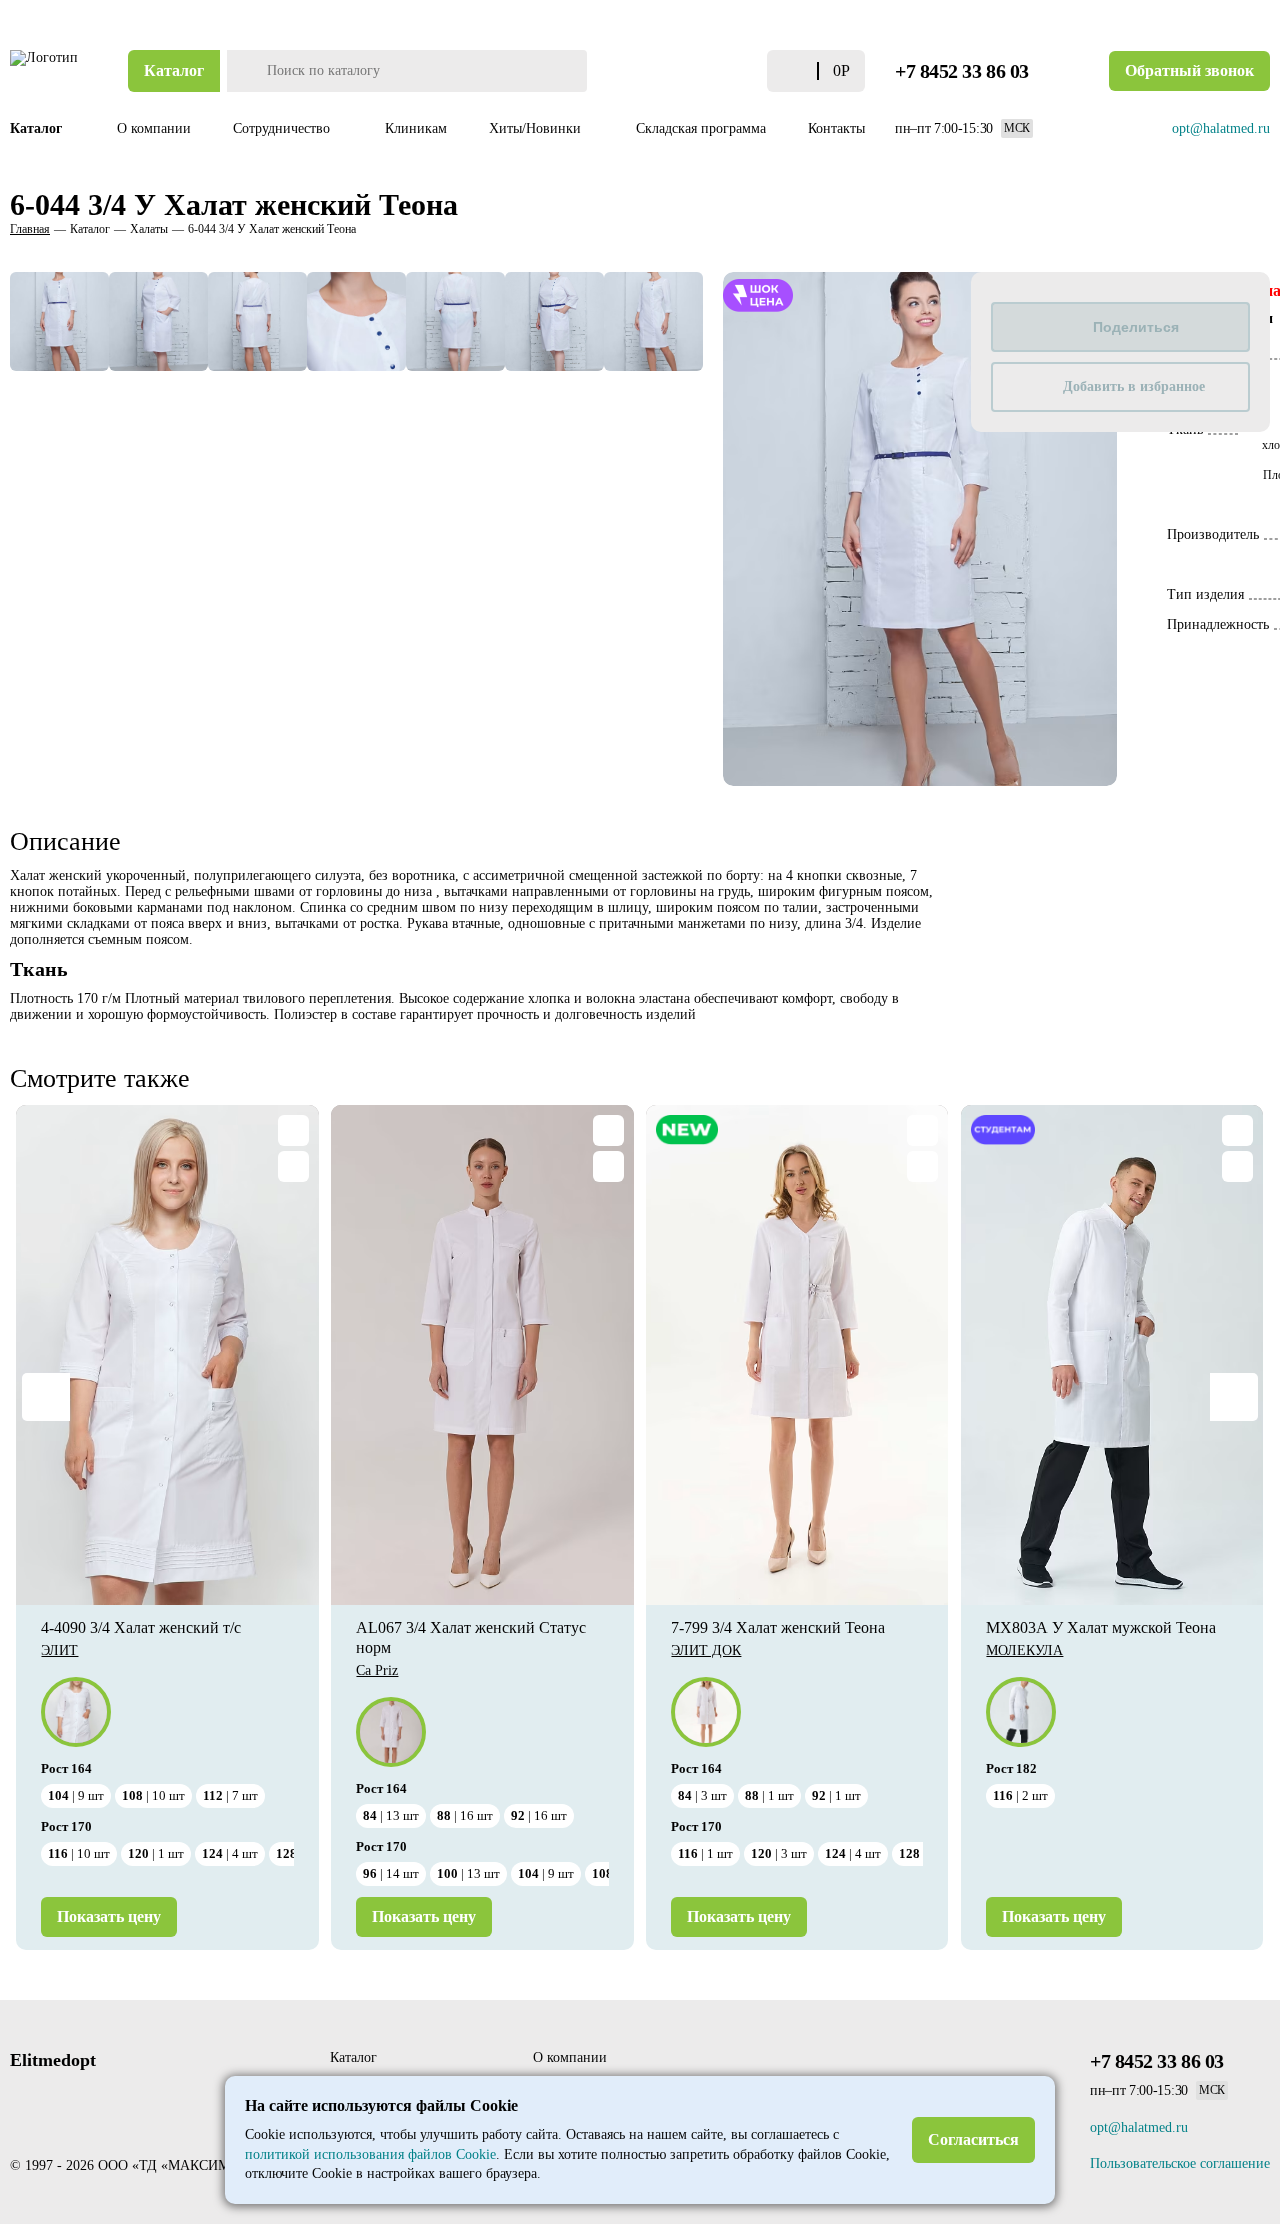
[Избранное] (746, 71)
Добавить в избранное (1134, 386)
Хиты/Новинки (537, 128)
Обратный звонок (1189, 70)
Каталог (174, 70)
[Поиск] (244, 71)
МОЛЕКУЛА (1024, 1650)
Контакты (836, 128)
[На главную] (45, 71)
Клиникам (416, 128)
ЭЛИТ (59, 1650)
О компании (154, 128)
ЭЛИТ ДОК (706, 1650)
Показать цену (109, 1916)
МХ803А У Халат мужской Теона (1101, 1627)
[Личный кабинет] (711, 71)
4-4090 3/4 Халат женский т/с (141, 1627)
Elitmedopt (53, 2060)
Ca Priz (377, 1670)
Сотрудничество (283, 128)
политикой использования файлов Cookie (370, 2154)
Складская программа (701, 128)
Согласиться (973, 2139)
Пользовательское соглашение (1180, 2163)
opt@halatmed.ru (1221, 128)
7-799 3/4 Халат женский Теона (778, 1627)
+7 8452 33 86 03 (962, 71)
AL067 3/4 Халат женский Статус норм (471, 1637)
